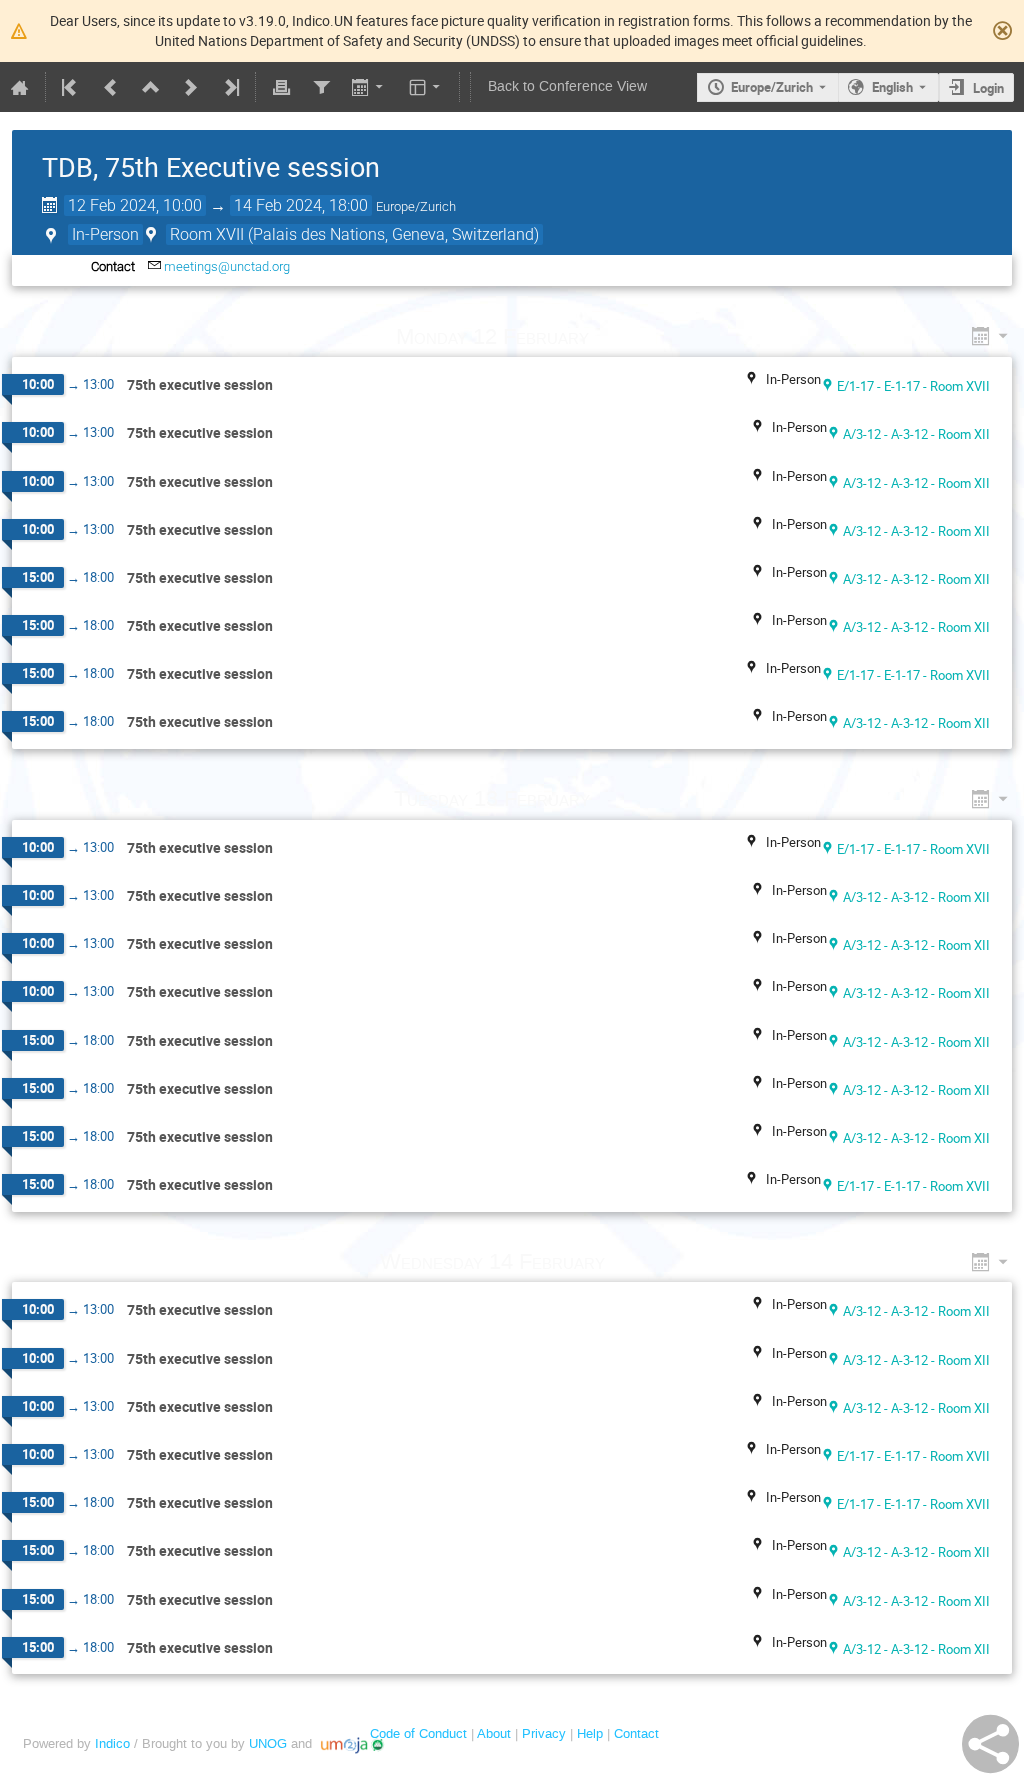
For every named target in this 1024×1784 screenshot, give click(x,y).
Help (590, 1733)
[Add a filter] (321, 87)
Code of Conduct (418, 1733)
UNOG (268, 1743)
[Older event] (111, 87)
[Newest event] (230, 87)
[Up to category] (151, 87)
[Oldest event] (71, 87)
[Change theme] (426, 87)
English (892, 87)
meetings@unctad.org (227, 266)
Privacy (544, 1733)
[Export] (369, 87)
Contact (636, 1733)
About (494, 1733)
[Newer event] (191, 87)
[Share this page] (990, 1744)
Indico (112, 1743)
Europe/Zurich (772, 87)
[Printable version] (281, 87)
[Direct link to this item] (617, 336)
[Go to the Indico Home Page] (20, 87)
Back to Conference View (567, 86)
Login (988, 88)
